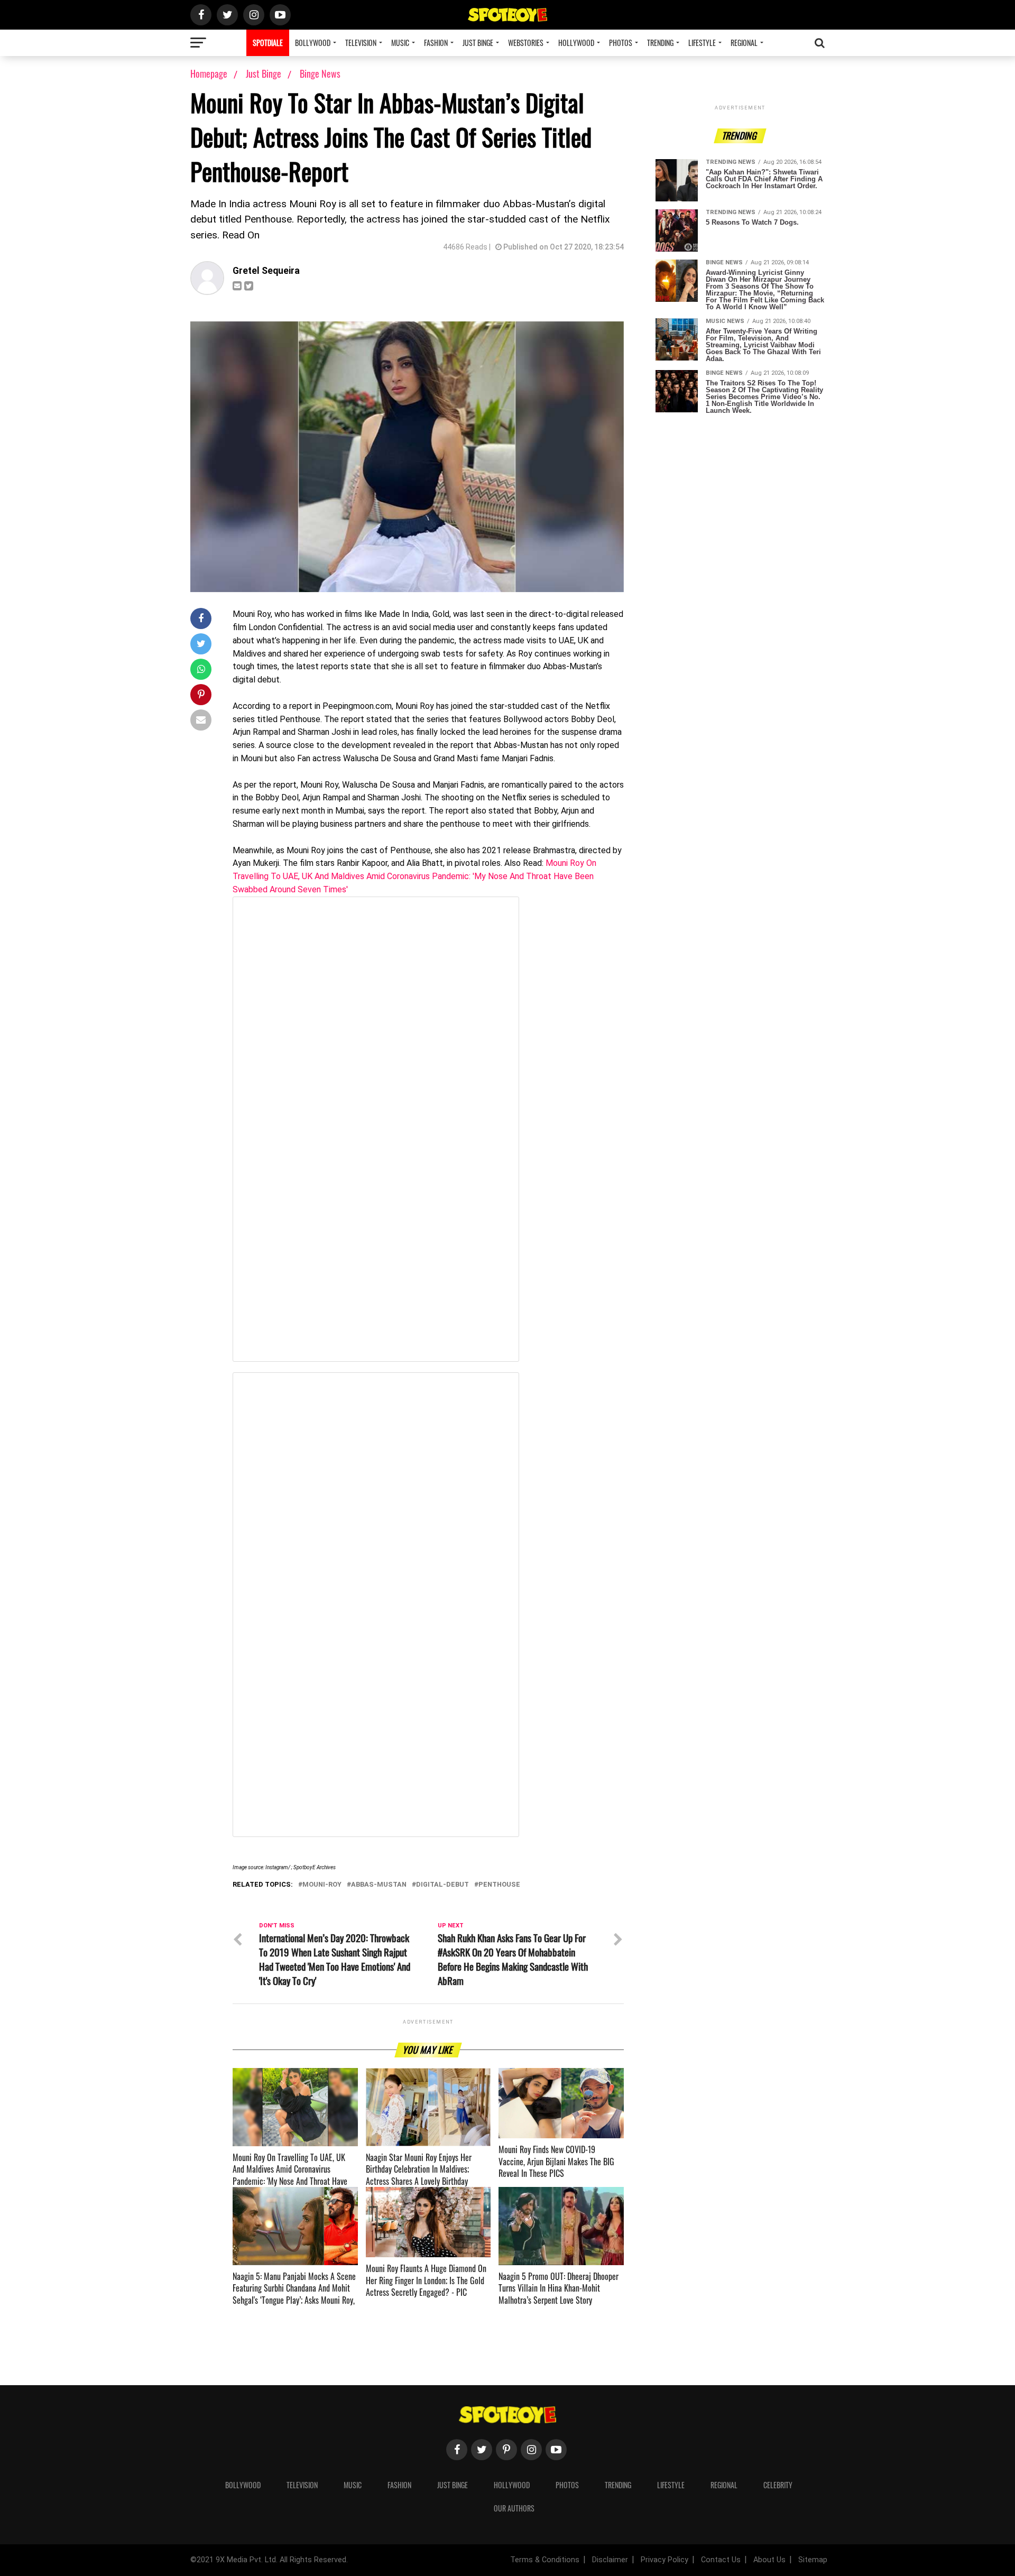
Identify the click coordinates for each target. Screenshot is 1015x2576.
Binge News (320, 73)
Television (361, 43)
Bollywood (313, 43)
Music (400, 43)
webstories (526, 43)
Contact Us (721, 2560)
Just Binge (478, 43)
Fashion (436, 43)
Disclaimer (610, 2560)
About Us (769, 2560)
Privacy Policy (665, 2560)
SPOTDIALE (268, 43)
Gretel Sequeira (266, 271)
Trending (660, 43)
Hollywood (576, 43)
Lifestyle (702, 43)
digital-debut (442, 1885)
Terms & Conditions (545, 2560)
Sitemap (813, 2560)
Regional (744, 43)
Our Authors (514, 2508)
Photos (621, 43)
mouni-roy (322, 1885)
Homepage (209, 73)
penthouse (499, 1885)
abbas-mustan (379, 1885)
